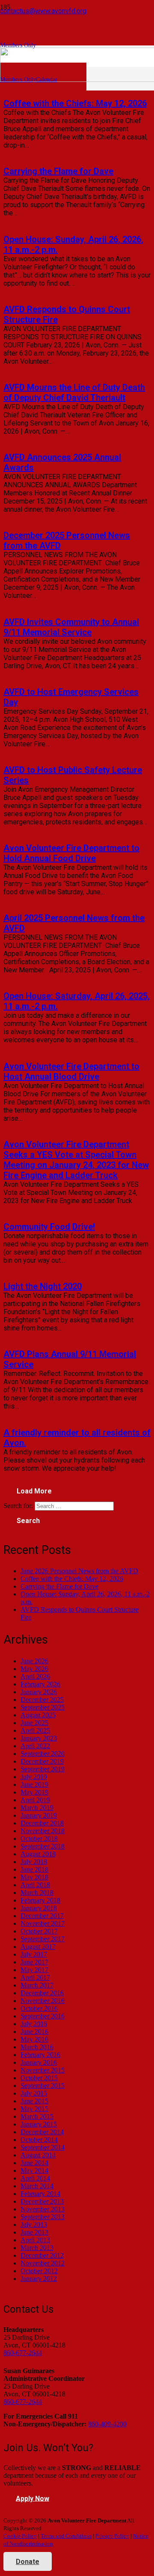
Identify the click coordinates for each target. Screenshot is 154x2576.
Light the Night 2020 (43, 1286)
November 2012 (43, 2263)
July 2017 (34, 1954)
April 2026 (35, 1676)
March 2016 (37, 2047)
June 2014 (34, 2163)
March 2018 (37, 1893)
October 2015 (39, 2078)
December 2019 (42, 1761)
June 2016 (34, 2032)
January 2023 (39, 1738)
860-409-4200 (107, 2424)
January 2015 (39, 2124)
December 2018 (42, 1823)
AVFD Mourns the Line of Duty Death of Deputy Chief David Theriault (74, 392)
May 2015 (34, 2109)
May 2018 (34, 1877)
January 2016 (39, 2062)
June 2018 (34, 1869)
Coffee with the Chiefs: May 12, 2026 (75, 103)
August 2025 (38, 1715)
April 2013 (35, 2240)
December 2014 (42, 2132)
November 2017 (43, 1923)
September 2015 (43, 2086)
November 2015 (43, 2070)
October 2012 (39, 2271)
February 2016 (40, 2055)
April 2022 (35, 1746)
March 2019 (37, 1808)
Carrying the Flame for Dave (58, 171)
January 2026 (39, 1692)
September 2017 (43, 1939)
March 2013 (37, 2248)
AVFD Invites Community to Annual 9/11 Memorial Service (71, 627)
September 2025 (43, 1707)
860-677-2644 (23, 2353)
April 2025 (35, 1730)
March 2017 (37, 1985)
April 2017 (35, 1977)
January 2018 (39, 1908)
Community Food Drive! (49, 1227)
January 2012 (39, 2279)
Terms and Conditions (66, 2536)
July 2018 (34, 1862)
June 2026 (34, 1661)
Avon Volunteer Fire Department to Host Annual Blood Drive (71, 1071)
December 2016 (42, 1993)
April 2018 (35, 1885)
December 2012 (42, 2255)
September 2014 (43, 2147)
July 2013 (34, 2225)
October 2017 (39, 1931)
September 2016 (43, 2016)
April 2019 (35, 1800)
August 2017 (38, 1947)
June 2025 (34, 1723)
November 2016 (43, 2001)
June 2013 (34, 2232)
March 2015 (37, 2116)
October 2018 (39, 1838)
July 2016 (34, 2024)
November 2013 (43, 2209)
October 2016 (39, 2008)
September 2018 (43, 1846)
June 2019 (34, 1784)
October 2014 (39, 2140)
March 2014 (37, 2186)
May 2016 (34, 2039)
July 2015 (34, 2093)
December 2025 (42, 1700)
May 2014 (34, 2170)
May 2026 (34, 1669)
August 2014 (38, 2155)
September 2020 (43, 1754)
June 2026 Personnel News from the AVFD (79, 1571)
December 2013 (42, 2201)
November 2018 (43, 1831)
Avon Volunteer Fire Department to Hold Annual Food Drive (71, 853)
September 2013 (43, 2217)
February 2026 (40, 1684)
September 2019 (43, 1769)
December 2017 (42, 1916)
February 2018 (40, 1900)
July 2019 (34, 1777)
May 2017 (34, 1970)
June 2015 (34, 2101)
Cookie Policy (20, 2536)
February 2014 (40, 2194)
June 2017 (34, 1962)
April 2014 (35, 2178)
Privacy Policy (112, 2536)
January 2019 (39, 1815)
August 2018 (38, 1854)
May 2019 (34, 1792)
